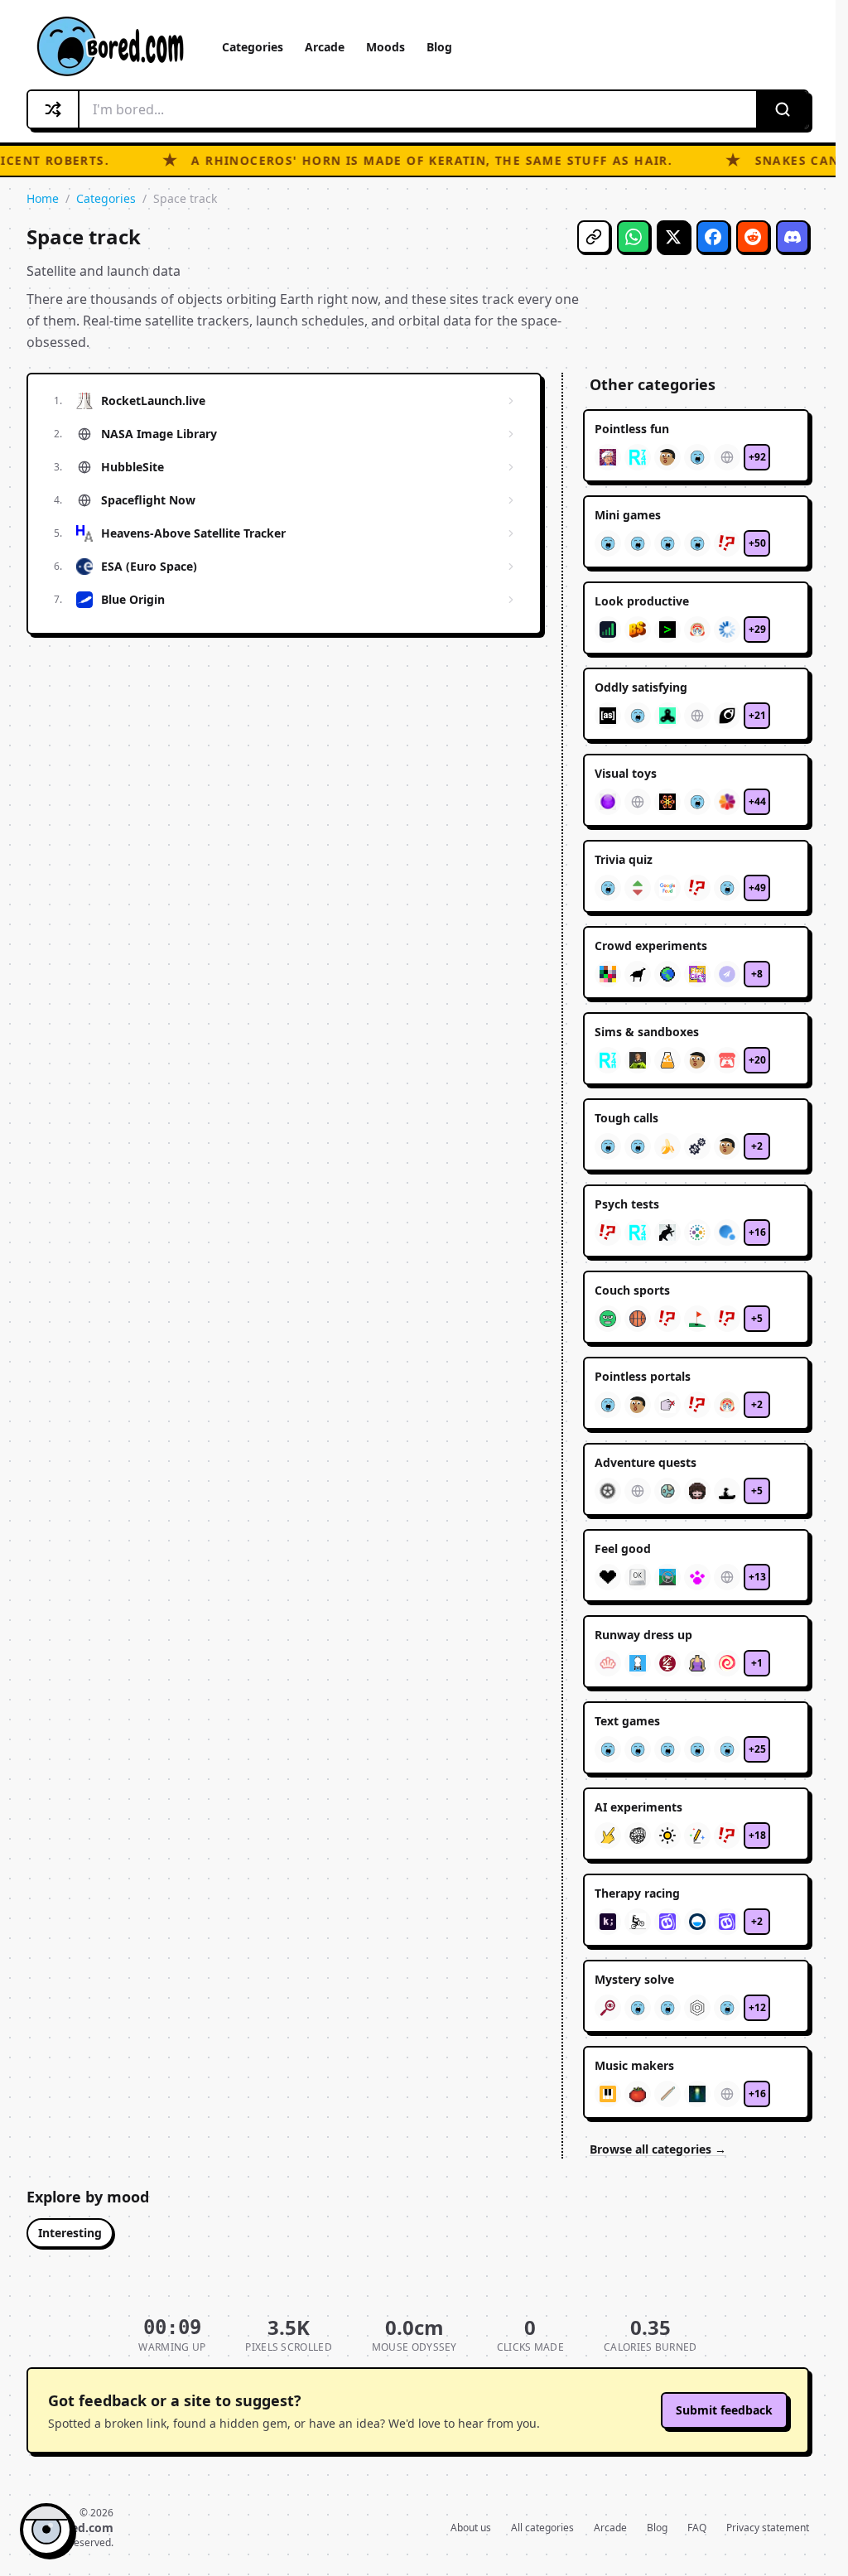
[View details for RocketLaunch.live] (511, 401)
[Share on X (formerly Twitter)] (673, 237)
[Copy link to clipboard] (594, 237)
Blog (439, 47)
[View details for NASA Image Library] (511, 434)
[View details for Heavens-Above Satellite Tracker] (511, 533)
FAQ (697, 2528)
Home (43, 198)
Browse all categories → (658, 2149)
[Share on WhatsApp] (634, 237)
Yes (57, 2468)
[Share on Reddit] (753, 237)
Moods (385, 47)
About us (471, 2528)
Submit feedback (724, 2410)
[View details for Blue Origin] (511, 600)
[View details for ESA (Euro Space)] (511, 567)
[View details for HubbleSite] (511, 467)
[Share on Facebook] (713, 237)
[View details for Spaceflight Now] (511, 500)
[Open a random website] (54, 109)
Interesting (70, 2233)
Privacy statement (768, 2528)
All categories (542, 2528)
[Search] (782, 109)
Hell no (110, 2468)
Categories (253, 47)
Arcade (325, 47)
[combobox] (418, 109)
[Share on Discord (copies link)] (793, 237)
